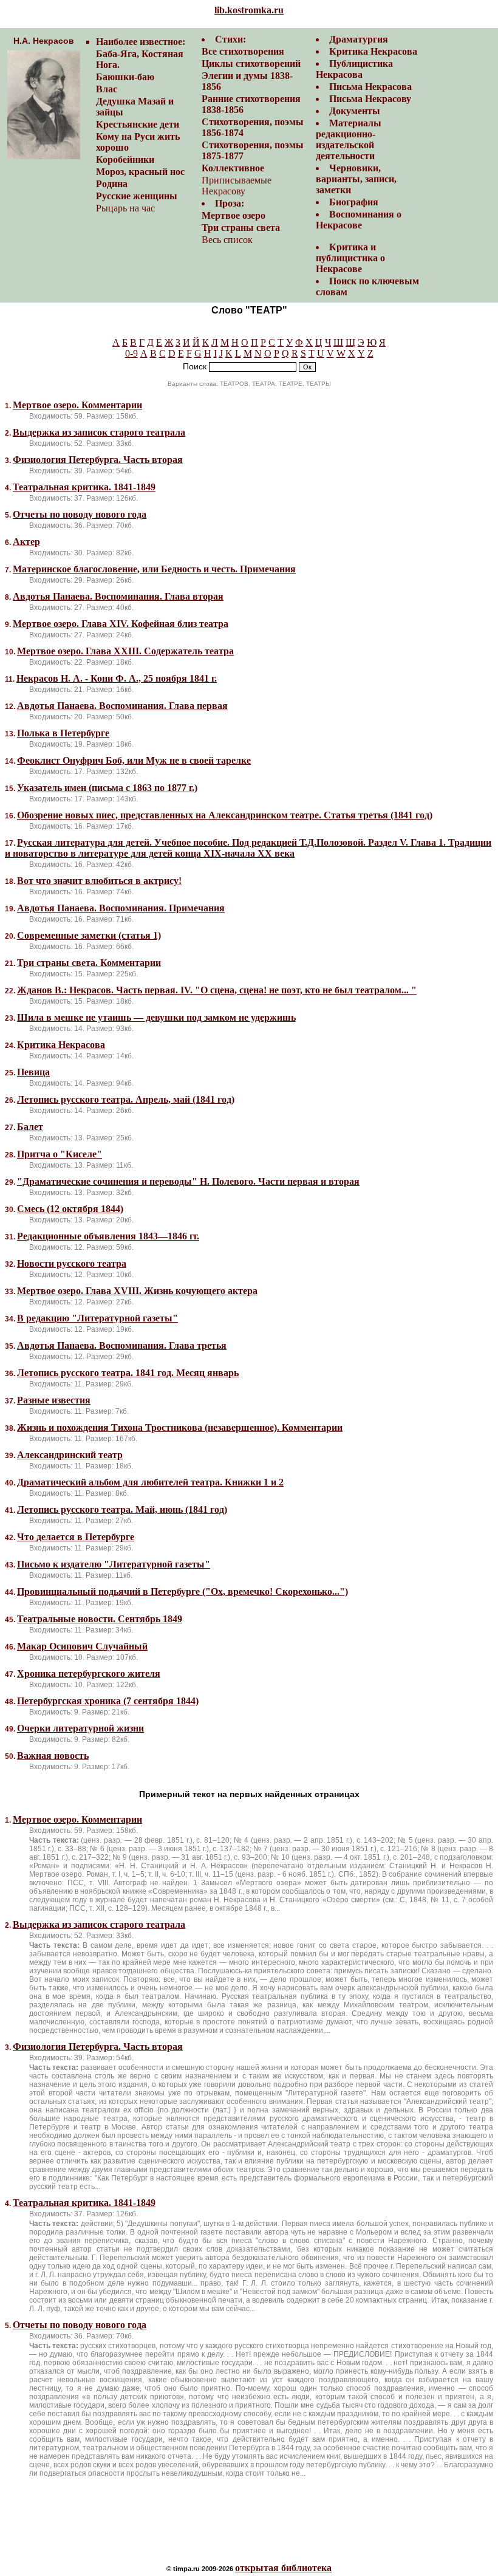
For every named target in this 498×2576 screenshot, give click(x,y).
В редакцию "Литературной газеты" (97, 1318)
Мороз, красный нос (140, 172)
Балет (30, 1127)
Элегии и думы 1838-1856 (247, 81)
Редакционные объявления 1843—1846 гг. (108, 1236)
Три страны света (241, 228)
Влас (107, 89)
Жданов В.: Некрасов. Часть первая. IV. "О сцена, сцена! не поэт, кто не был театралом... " (217, 990)
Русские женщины (137, 196)
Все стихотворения (243, 51)
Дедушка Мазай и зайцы (135, 107)
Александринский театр (70, 1455)
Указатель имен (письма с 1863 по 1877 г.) (107, 788)
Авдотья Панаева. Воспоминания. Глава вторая (118, 596)
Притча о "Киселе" (60, 1154)
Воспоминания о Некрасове (359, 220)
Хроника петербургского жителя (89, 1673)
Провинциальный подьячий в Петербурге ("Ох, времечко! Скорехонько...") (182, 1591)
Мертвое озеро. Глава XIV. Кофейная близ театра (121, 624)
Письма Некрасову (370, 99)
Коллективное (233, 168)
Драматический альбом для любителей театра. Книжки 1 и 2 (150, 1482)
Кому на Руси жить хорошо (138, 142)
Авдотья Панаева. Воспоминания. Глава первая (122, 706)
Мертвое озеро (234, 215)
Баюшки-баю (125, 77)
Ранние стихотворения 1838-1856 (251, 104)
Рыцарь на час (125, 208)
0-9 (131, 353)
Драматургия (359, 39)
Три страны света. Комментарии (89, 963)
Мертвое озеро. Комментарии (77, 405)
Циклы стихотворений (251, 63)
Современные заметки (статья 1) (89, 935)
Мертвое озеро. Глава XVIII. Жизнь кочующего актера (137, 1291)
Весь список (227, 240)
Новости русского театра (72, 1263)
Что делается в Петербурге (76, 1537)
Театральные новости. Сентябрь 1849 (100, 1619)
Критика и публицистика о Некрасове (350, 258)
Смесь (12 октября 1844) (70, 1209)
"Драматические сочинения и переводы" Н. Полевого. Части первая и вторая (188, 1181)
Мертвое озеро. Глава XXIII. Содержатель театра (125, 651)
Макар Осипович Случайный (82, 1646)
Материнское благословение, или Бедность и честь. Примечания (154, 569)
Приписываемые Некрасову (237, 186)
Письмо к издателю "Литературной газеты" (114, 1564)
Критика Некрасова (373, 51)
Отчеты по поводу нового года (80, 514)
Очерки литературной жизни (80, 1728)
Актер (26, 542)
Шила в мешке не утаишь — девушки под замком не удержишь (156, 1017)
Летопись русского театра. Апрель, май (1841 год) (126, 1099)
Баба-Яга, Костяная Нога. (140, 59)
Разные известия (54, 1400)
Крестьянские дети (138, 124)
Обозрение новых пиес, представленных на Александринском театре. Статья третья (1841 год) (225, 815)
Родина (112, 184)
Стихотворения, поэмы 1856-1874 (253, 127)
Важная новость (53, 1756)
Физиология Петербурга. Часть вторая (98, 460)
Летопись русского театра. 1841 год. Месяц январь (128, 1373)
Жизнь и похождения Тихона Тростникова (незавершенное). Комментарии (180, 1427)
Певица (33, 1072)
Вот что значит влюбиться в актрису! (99, 881)
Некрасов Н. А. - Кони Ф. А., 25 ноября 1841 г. (117, 678)
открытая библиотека (283, 2568)
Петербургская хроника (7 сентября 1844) (108, 1701)
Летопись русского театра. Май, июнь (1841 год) (122, 1509)
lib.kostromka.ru (249, 10)
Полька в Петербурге (63, 733)
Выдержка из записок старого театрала (99, 432)
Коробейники (125, 159)
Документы (355, 111)
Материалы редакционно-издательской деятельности (349, 139)
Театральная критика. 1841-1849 (84, 487)
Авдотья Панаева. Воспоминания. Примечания (121, 908)
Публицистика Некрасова (354, 69)
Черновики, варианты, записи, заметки (356, 179)
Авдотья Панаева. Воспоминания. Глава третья (122, 1345)
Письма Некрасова (370, 87)
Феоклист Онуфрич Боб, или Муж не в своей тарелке (134, 760)
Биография (354, 202)
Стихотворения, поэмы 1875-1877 (253, 150)
